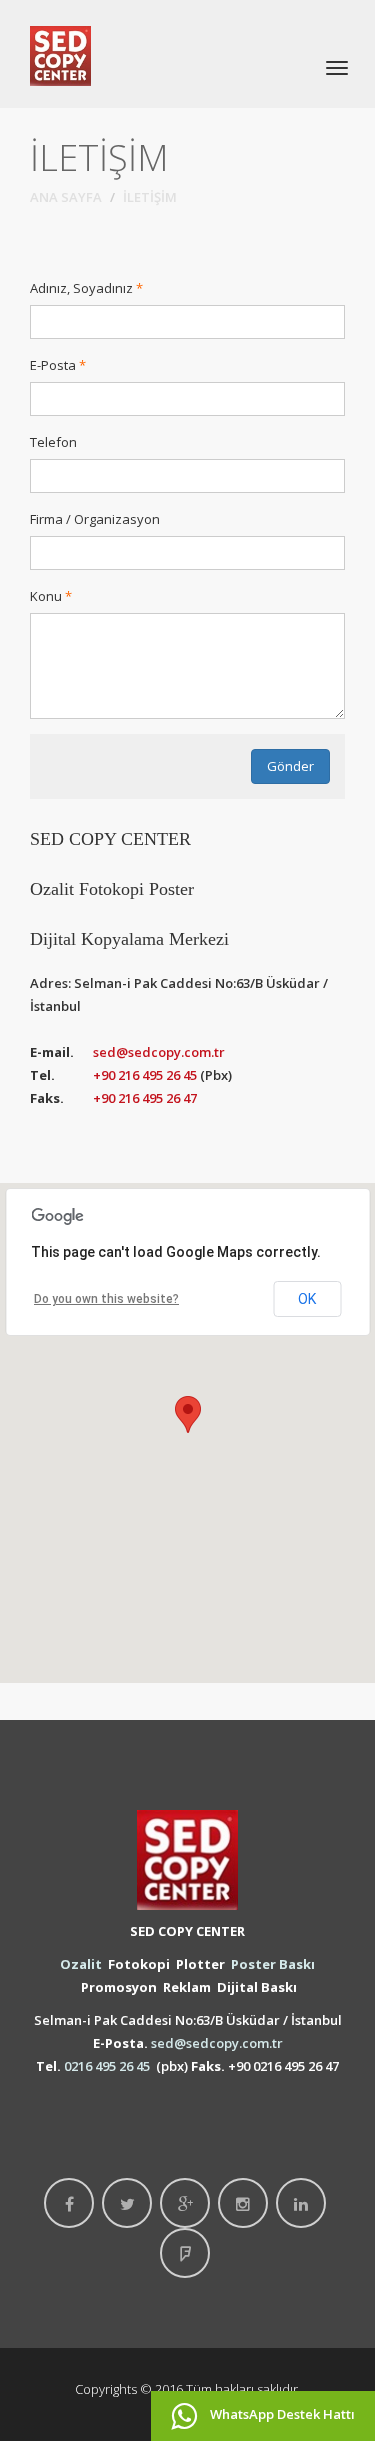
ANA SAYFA (66, 197)
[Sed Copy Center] (60, 54)
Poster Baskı (273, 1964)
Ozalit (81, 1964)
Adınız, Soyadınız (81, 288)
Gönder (290, 766)
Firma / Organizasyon (95, 519)
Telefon (53, 442)
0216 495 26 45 (107, 2066)
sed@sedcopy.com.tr (159, 1052)
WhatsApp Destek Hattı (281, 2414)
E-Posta (53, 365)
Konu (46, 596)
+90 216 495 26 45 (145, 1075)
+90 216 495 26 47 (145, 1098)
